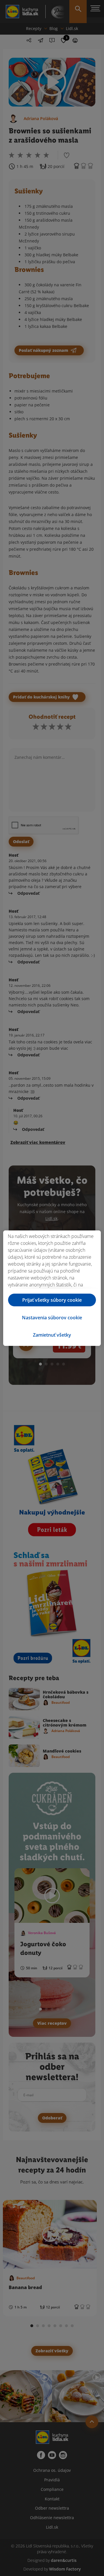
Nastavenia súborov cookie (52, 1318)
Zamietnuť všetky (52, 1335)
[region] (52, 1288)
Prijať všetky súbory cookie (52, 1300)
